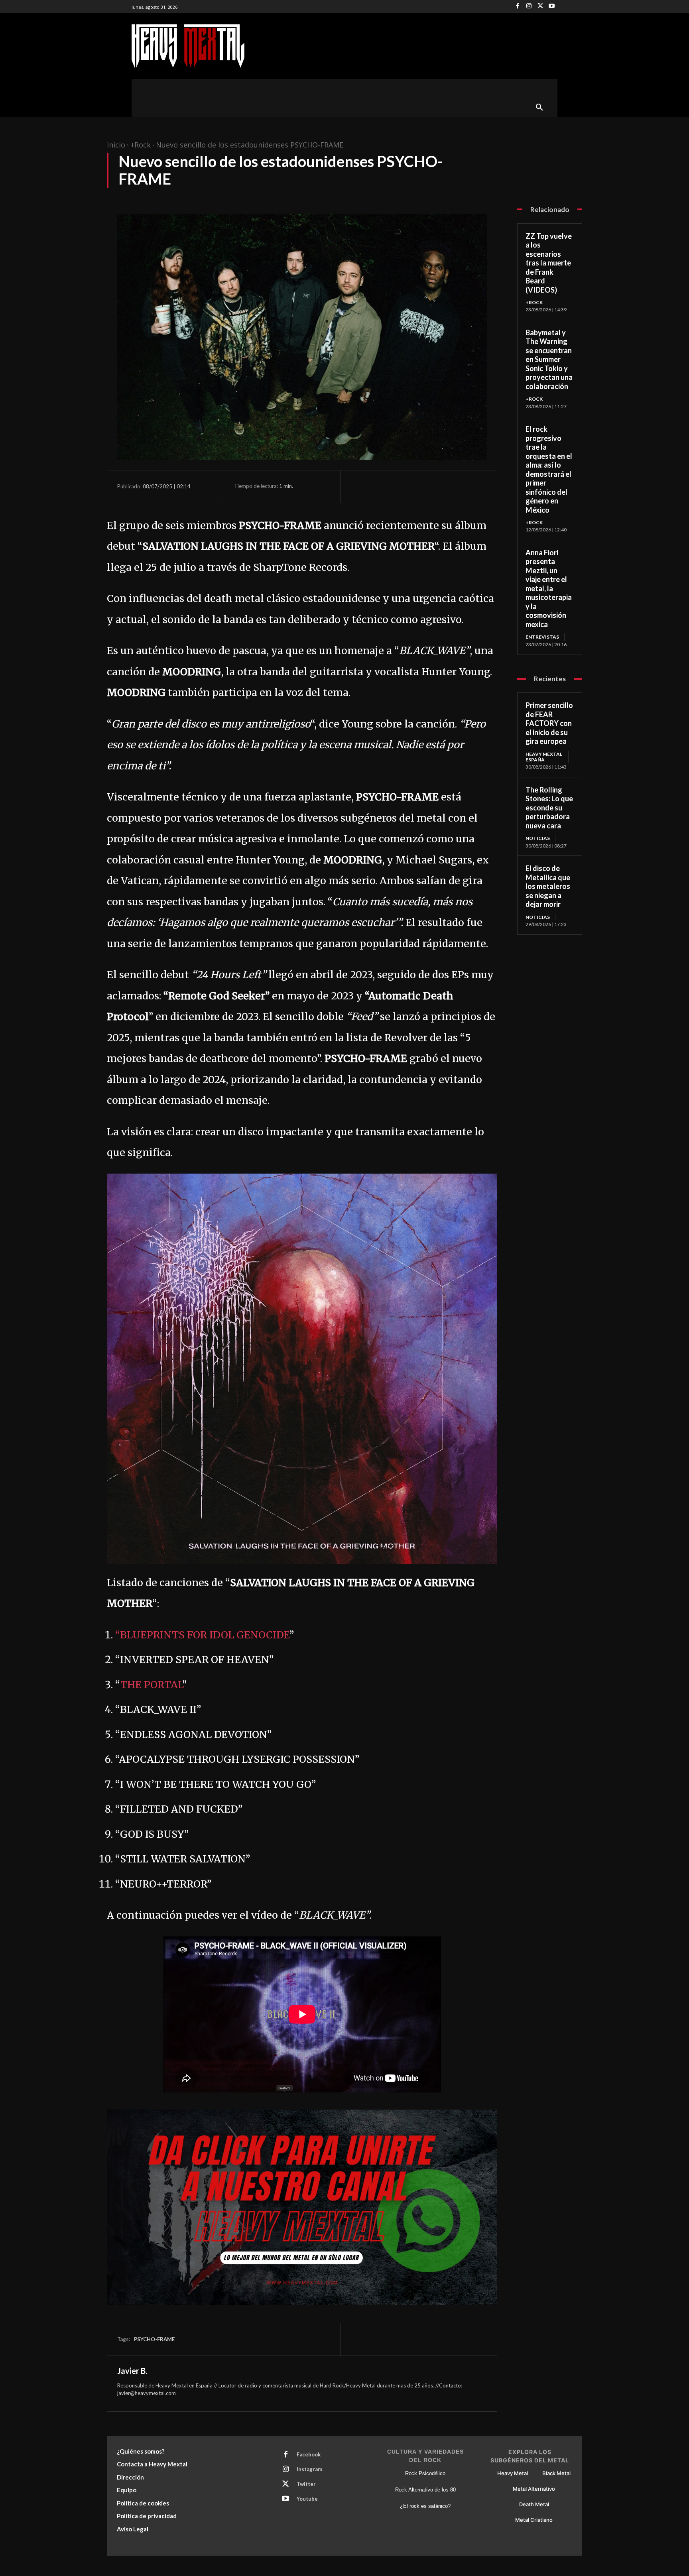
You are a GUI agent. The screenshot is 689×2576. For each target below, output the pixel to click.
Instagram (309, 2469)
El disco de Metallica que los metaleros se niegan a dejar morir (548, 886)
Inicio (116, 145)
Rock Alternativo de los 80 (425, 2490)
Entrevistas (542, 637)
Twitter (306, 2484)
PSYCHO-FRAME (154, 2339)
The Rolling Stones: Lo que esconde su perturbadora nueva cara (549, 808)
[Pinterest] (396, 486)
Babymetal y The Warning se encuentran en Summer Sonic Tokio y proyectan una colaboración (549, 359)
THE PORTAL (151, 1685)
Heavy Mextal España (544, 757)
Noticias (538, 838)
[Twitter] (540, 7)
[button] (539, 108)
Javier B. (132, 2371)
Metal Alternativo (534, 2489)
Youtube (307, 2499)
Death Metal (534, 2504)
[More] (433, 486)
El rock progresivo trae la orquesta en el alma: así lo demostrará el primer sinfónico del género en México (549, 469)
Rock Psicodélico (425, 2473)
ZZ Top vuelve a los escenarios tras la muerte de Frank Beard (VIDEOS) (549, 263)
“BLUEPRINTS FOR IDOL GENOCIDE (202, 1635)
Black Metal (556, 2473)
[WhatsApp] (414, 486)
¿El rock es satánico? (425, 2506)
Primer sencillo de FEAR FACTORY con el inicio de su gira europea (549, 723)
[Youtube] (552, 7)
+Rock (141, 145)
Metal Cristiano (534, 2520)
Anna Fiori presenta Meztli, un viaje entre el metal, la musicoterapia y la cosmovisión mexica (549, 588)
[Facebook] (518, 7)
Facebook (309, 2454)
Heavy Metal (513, 2473)
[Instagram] (529, 7)
